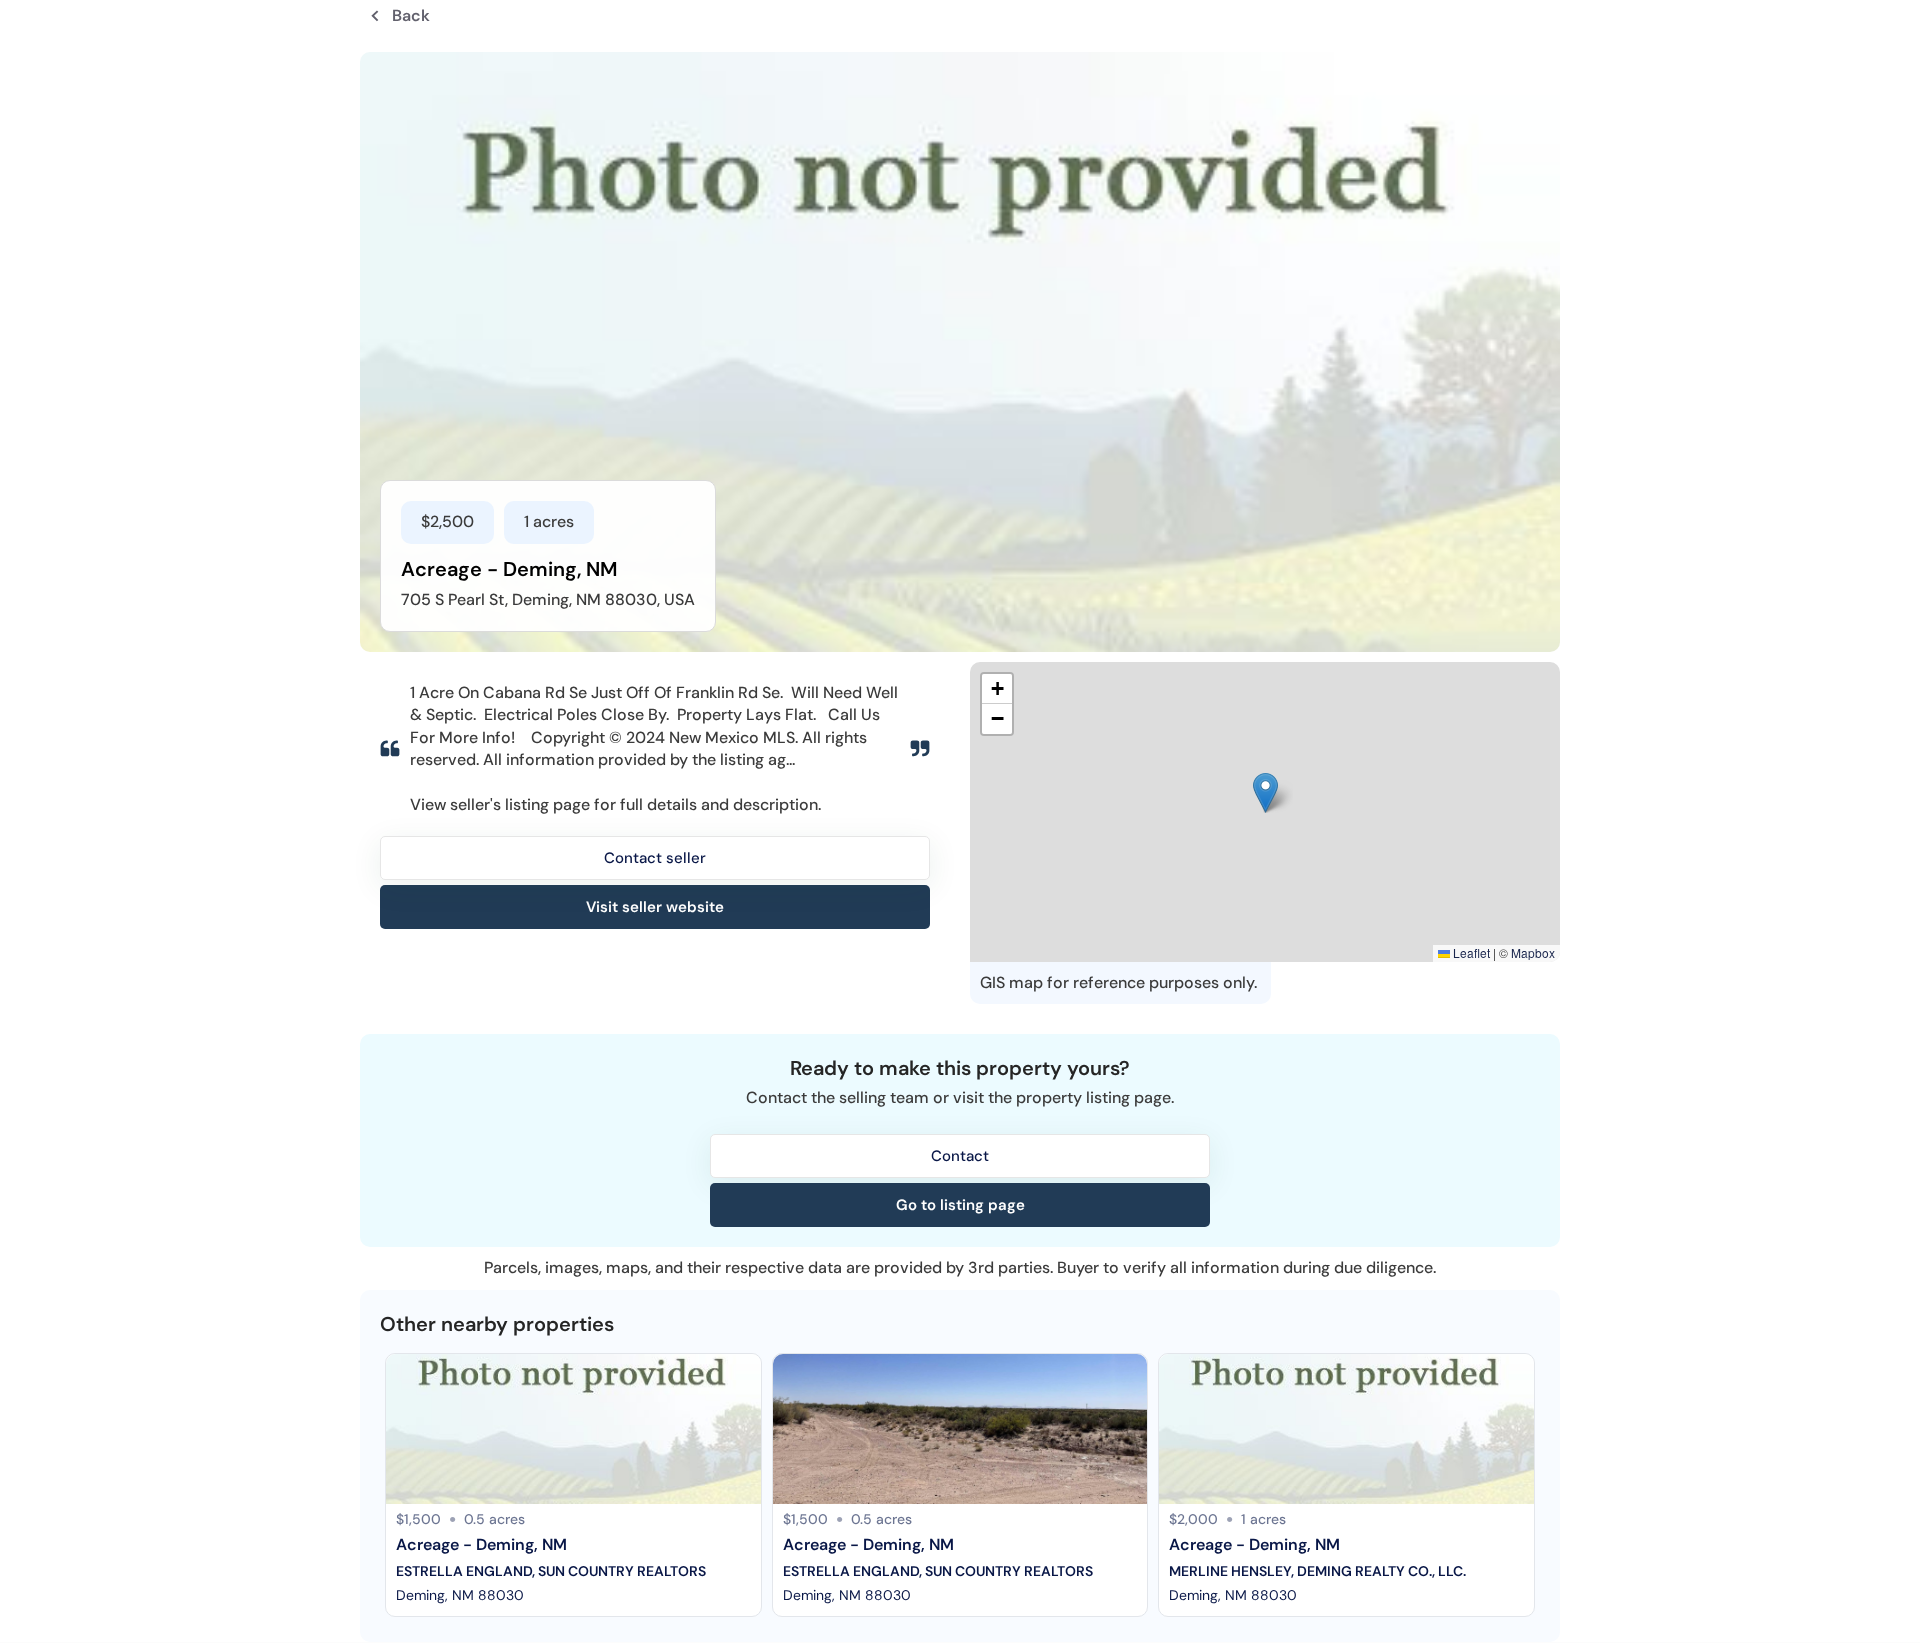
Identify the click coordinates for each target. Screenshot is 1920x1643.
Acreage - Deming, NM (481, 1544)
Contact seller (655, 858)
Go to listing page (960, 1205)
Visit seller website (655, 907)
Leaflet (1470, 952)
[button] (1265, 793)
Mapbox (1533, 952)
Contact (960, 1156)
